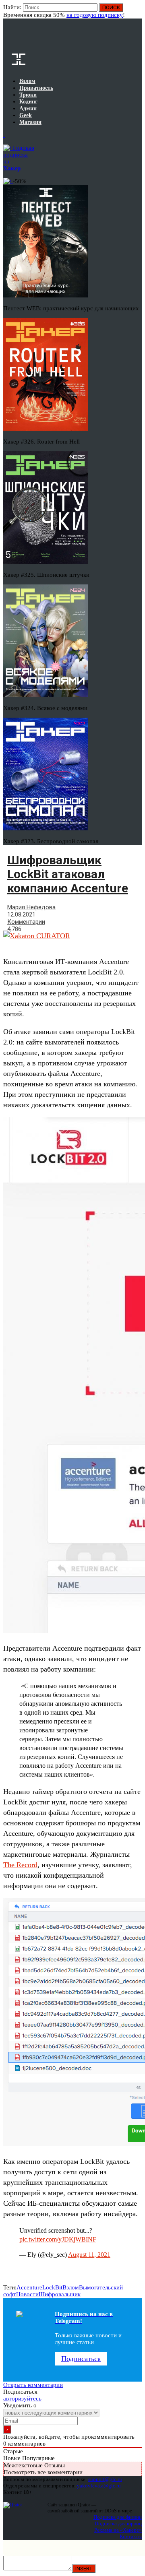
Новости (27, 2294)
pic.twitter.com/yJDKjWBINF (58, 2239)
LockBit (52, 2287)
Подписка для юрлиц (118, 2523)
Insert (84, 2569)
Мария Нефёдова (31, 907)
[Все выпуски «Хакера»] (4, 135)
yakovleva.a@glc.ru (99, 2486)
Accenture (29, 2287)
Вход (136, 11)
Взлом (71, 2287)
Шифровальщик (60, 2294)
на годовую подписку (95, 15)
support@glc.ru (105, 2479)
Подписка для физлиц (118, 2517)
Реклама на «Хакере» (118, 2530)
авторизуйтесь (22, 2398)
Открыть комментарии (33, 2385)
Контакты (131, 2536)
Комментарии (26, 922)
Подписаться (81, 2359)
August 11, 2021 (89, 2255)
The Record (20, 1865)
